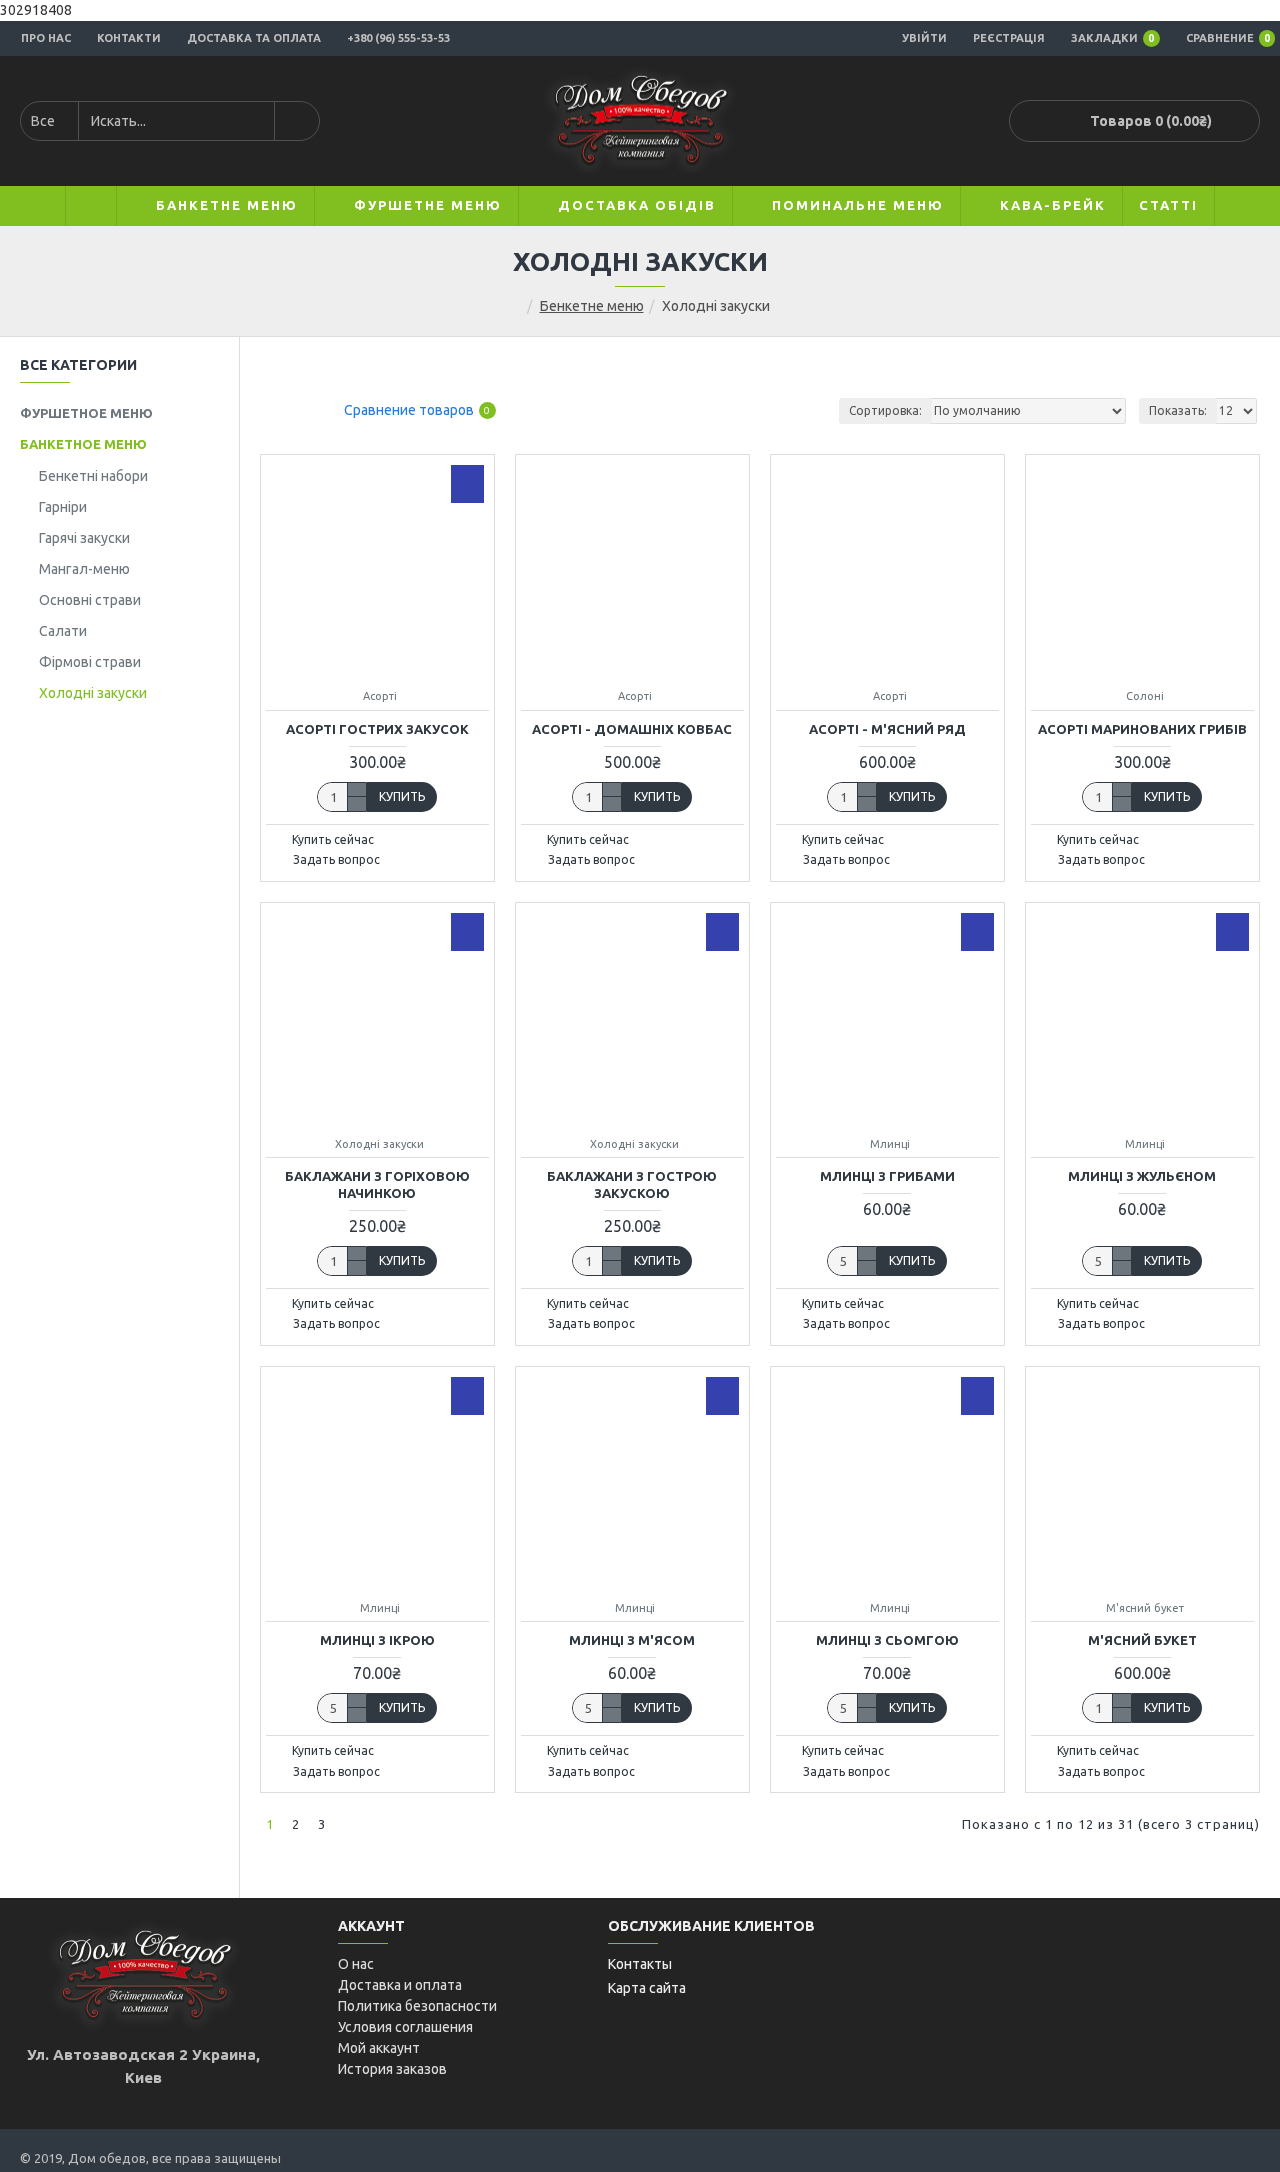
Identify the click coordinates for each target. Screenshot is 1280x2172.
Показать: (1178, 410)
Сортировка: (885, 410)
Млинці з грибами (887, 1176)
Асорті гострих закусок (377, 729)
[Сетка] (272, 410)
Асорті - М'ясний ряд (887, 729)
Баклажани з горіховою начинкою (377, 1184)
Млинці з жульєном (1142, 1176)
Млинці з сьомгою (887, 1640)
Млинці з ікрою (377, 1640)
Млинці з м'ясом (632, 1640)
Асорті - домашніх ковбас (632, 729)
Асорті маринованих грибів (1142, 729)
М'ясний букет (1142, 1640)
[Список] (297, 410)
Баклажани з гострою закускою (632, 1184)
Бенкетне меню (592, 306)
